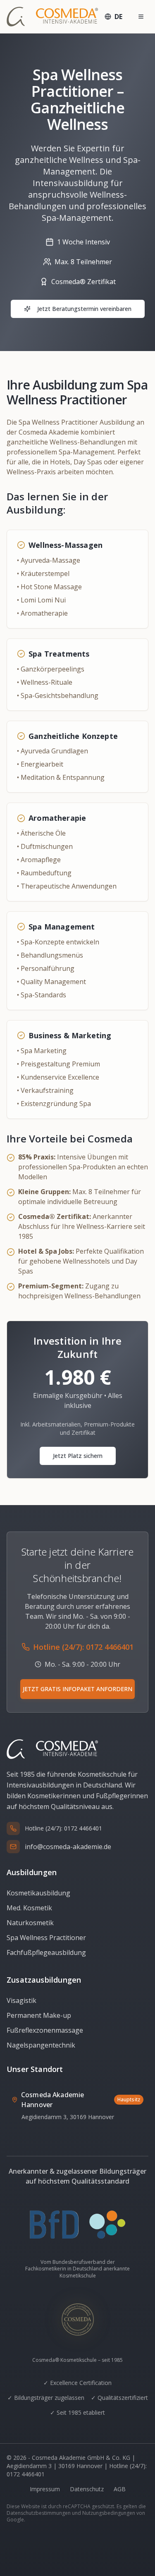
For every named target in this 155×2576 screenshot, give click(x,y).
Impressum (45, 2489)
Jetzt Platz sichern (78, 1456)
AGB (120, 2489)
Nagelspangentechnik (41, 2045)
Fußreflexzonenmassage (45, 2030)
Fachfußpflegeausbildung (46, 1952)
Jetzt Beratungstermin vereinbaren (84, 309)
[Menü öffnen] (141, 17)
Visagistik (21, 2000)
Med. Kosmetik (29, 1908)
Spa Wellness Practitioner (46, 1938)
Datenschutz (87, 2489)
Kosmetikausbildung (38, 1893)
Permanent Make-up (39, 2015)
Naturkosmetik (30, 1923)
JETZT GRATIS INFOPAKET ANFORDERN (77, 1689)
